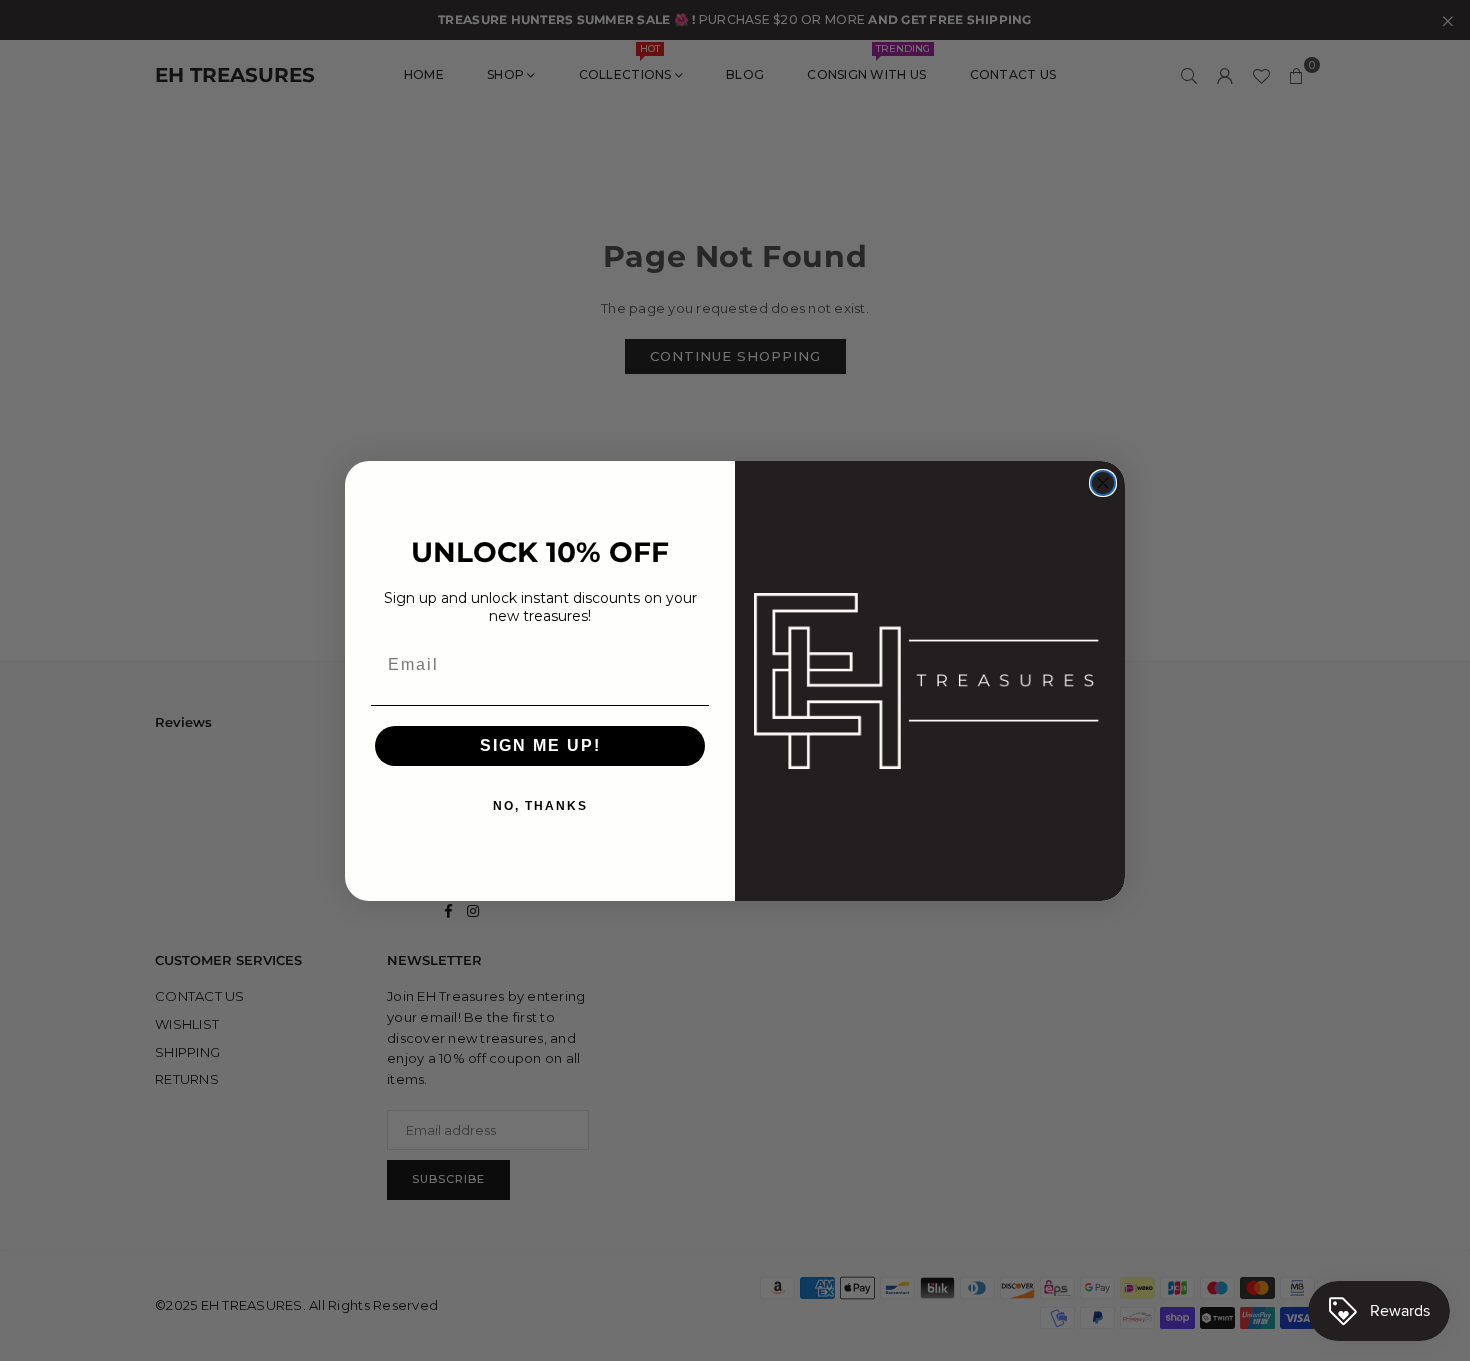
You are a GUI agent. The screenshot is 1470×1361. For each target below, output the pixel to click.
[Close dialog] (1103, 483)
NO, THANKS (540, 806)
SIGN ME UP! (540, 745)
